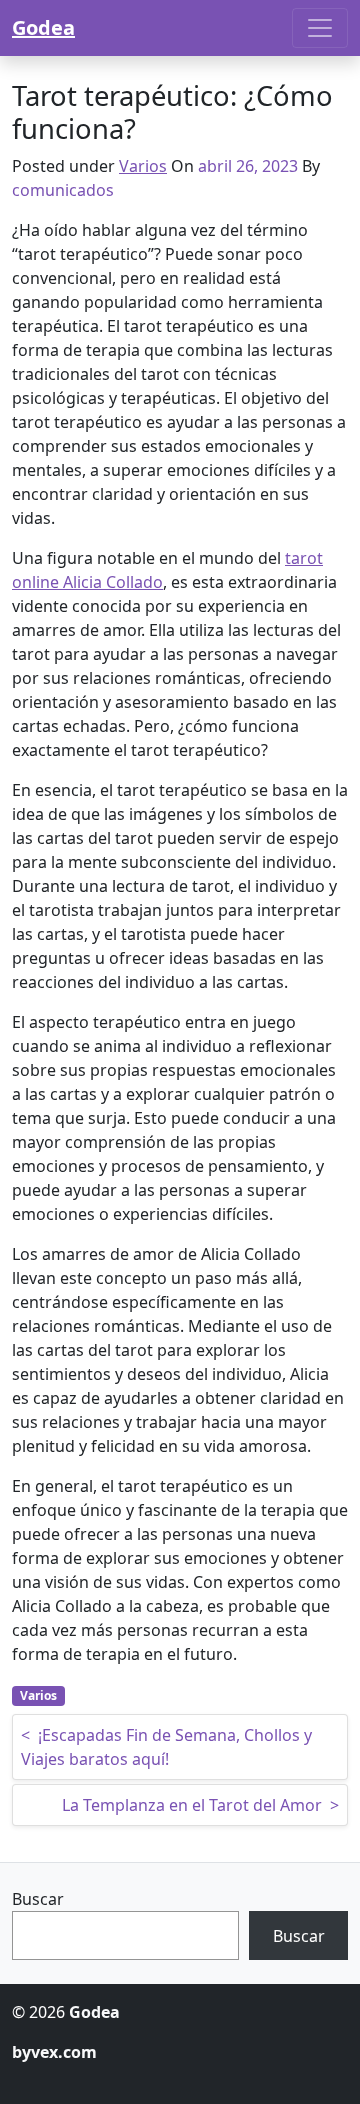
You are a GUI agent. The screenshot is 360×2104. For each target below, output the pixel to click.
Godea (43, 27)
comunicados (63, 190)
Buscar (38, 1899)
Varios (143, 166)
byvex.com (54, 2052)
